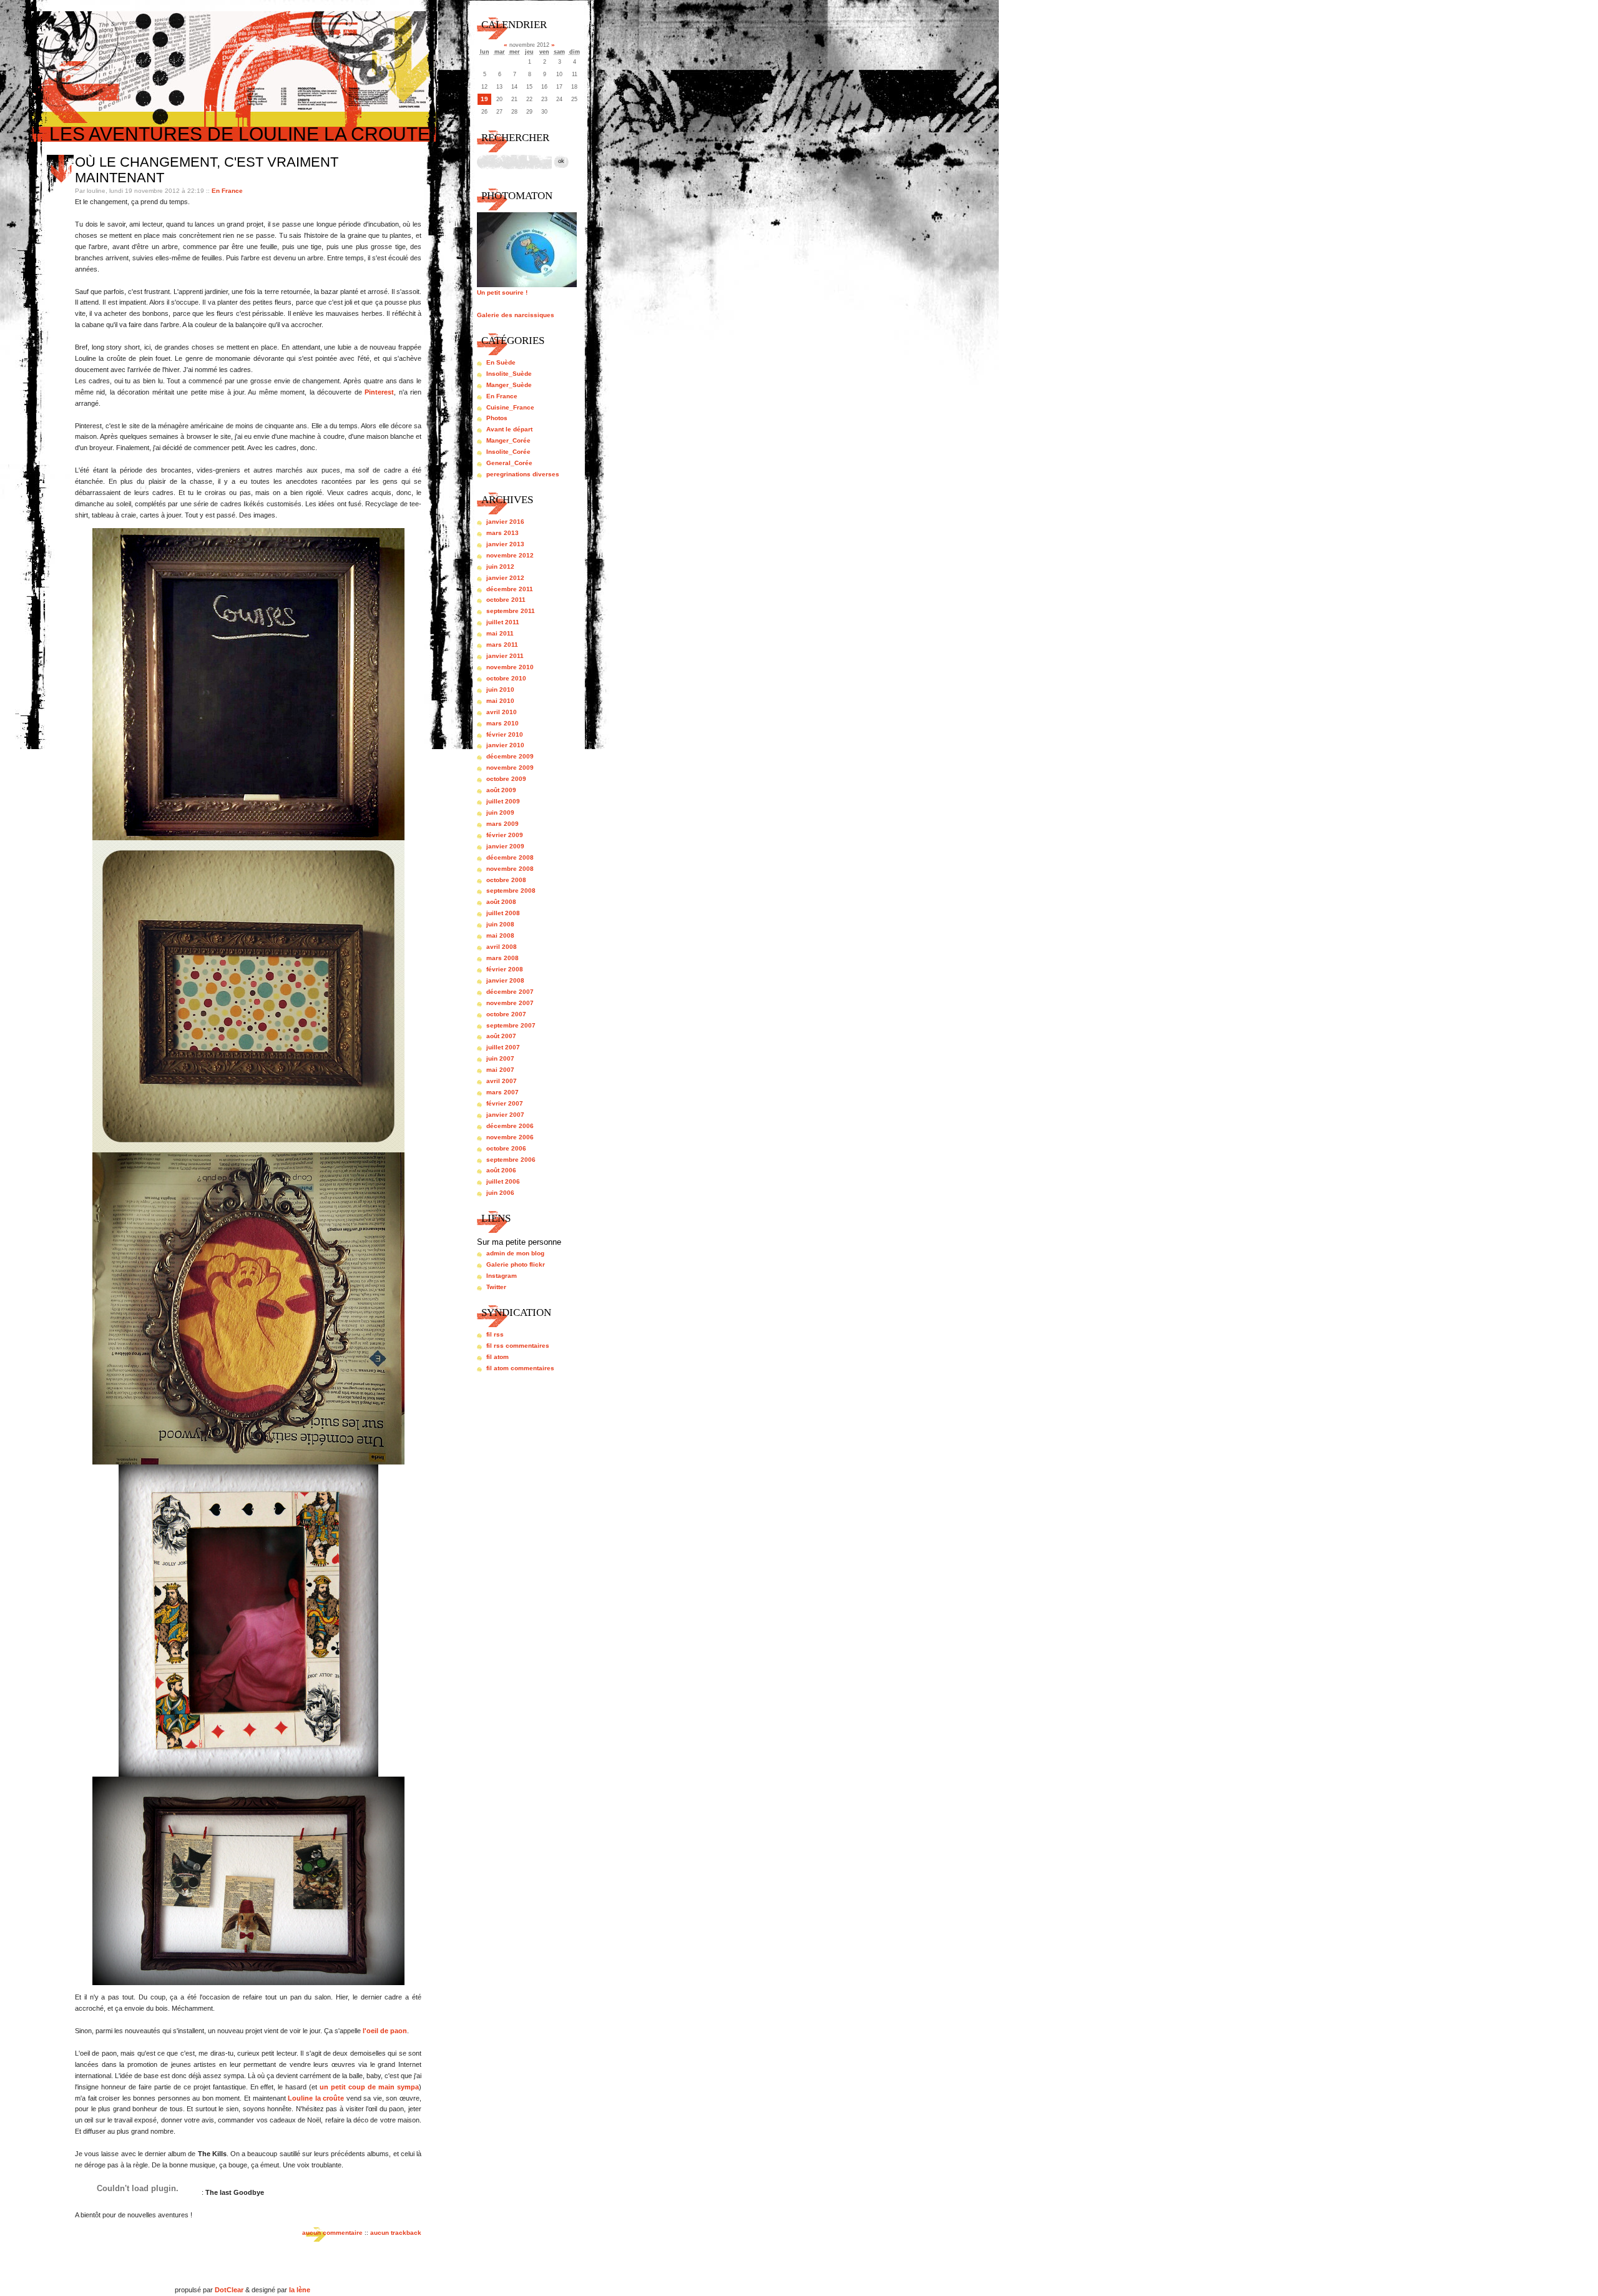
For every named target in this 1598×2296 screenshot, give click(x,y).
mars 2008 (502, 958)
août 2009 (501, 790)
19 (484, 99)
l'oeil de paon (385, 2031)
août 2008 (501, 902)
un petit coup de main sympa (369, 2087)
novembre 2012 (510, 555)
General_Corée (509, 463)
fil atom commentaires (520, 1368)
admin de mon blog (515, 1253)
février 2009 (505, 835)
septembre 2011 (511, 611)
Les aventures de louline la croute (240, 134)
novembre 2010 (510, 667)
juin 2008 (500, 924)
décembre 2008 (510, 857)
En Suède (501, 362)
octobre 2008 (506, 880)
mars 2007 (502, 1092)
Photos (497, 418)
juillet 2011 (503, 622)
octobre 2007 (506, 1014)
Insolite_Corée (508, 452)
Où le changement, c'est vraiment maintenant (207, 170)
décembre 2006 (510, 1126)
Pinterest (379, 392)
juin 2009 (500, 812)
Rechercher (515, 138)
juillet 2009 (503, 801)
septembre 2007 (511, 1025)
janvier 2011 (505, 656)
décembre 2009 (510, 756)
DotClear (229, 2290)
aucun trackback (396, 2233)
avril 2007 (502, 1081)
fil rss (495, 1334)
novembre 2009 (510, 768)
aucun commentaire (332, 2233)
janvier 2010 (505, 745)
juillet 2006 (503, 1181)
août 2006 (501, 1170)
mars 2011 (502, 645)
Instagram (502, 1276)
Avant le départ (509, 429)
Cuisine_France (510, 407)
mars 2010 (502, 723)
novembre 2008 (510, 869)
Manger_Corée (508, 440)
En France (227, 191)
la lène (300, 2290)
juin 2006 (500, 1193)
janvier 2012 (505, 578)
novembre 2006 (510, 1137)
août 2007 (501, 1036)
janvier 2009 (505, 846)
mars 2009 (502, 824)
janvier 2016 (505, 522)
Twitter (496, 1287)
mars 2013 (502, 533)
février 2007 (505, 1103)
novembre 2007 (510, 1003)
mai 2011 (500, 633)
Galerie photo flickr (516, 1264)
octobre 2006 (506, 1148)
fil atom (498, 1357)
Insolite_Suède (509, 374)
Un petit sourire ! (502, 292)
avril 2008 (502, 947)
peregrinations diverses (523, 474)
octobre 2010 (506, 678)
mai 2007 (500, 1070)
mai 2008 (500, 935)
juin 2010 (500, 689)
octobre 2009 (506, 779)
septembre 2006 (511, 1160)
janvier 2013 (505, 544)
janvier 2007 (505, 1115)
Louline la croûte (316, 2098)
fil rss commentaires (518, 1346)
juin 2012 (500, 567)
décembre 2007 (510, 992)
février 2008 (505, 969)
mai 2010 (500, 701)
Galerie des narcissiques (516, 315)
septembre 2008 (511, 890)
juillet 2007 (503, 1047)
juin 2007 (500, 1058)
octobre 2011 (506, 600)
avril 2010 (502, 712)
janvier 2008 (505, 980)
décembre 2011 (510, 589)
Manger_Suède (509, 385)
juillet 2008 (503, 913)
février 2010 (505, 734)
